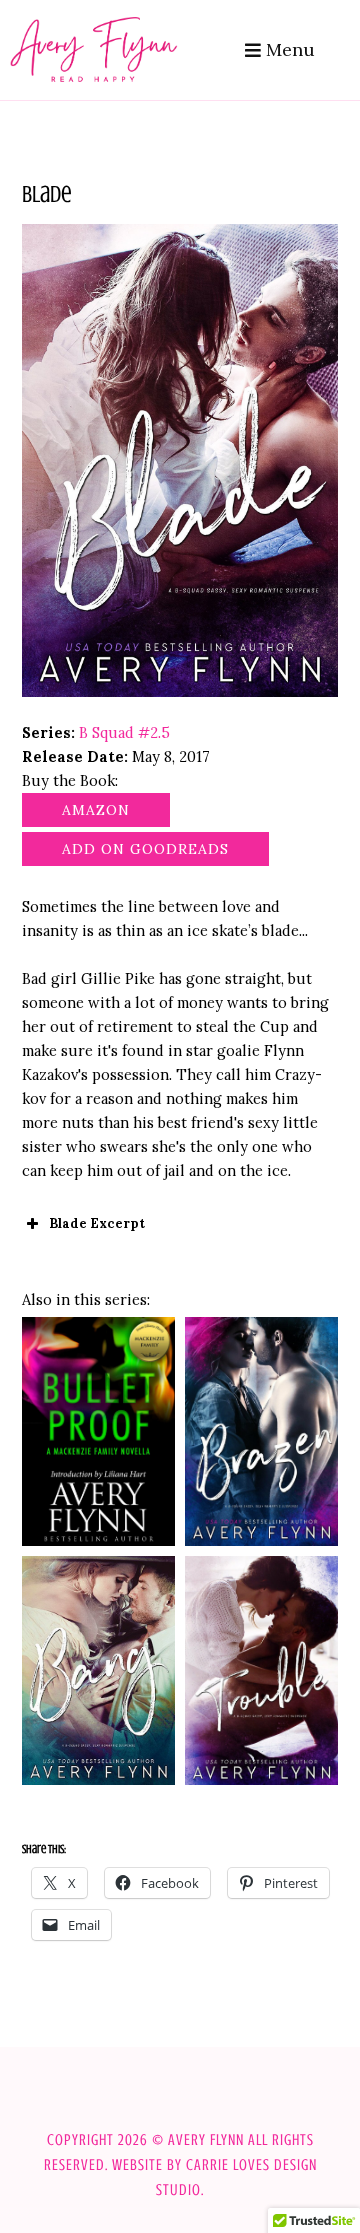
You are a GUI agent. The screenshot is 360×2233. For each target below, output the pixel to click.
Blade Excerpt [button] (97, 1223)
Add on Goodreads (145, 849)
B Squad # (124, 732)
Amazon (96, 810)
